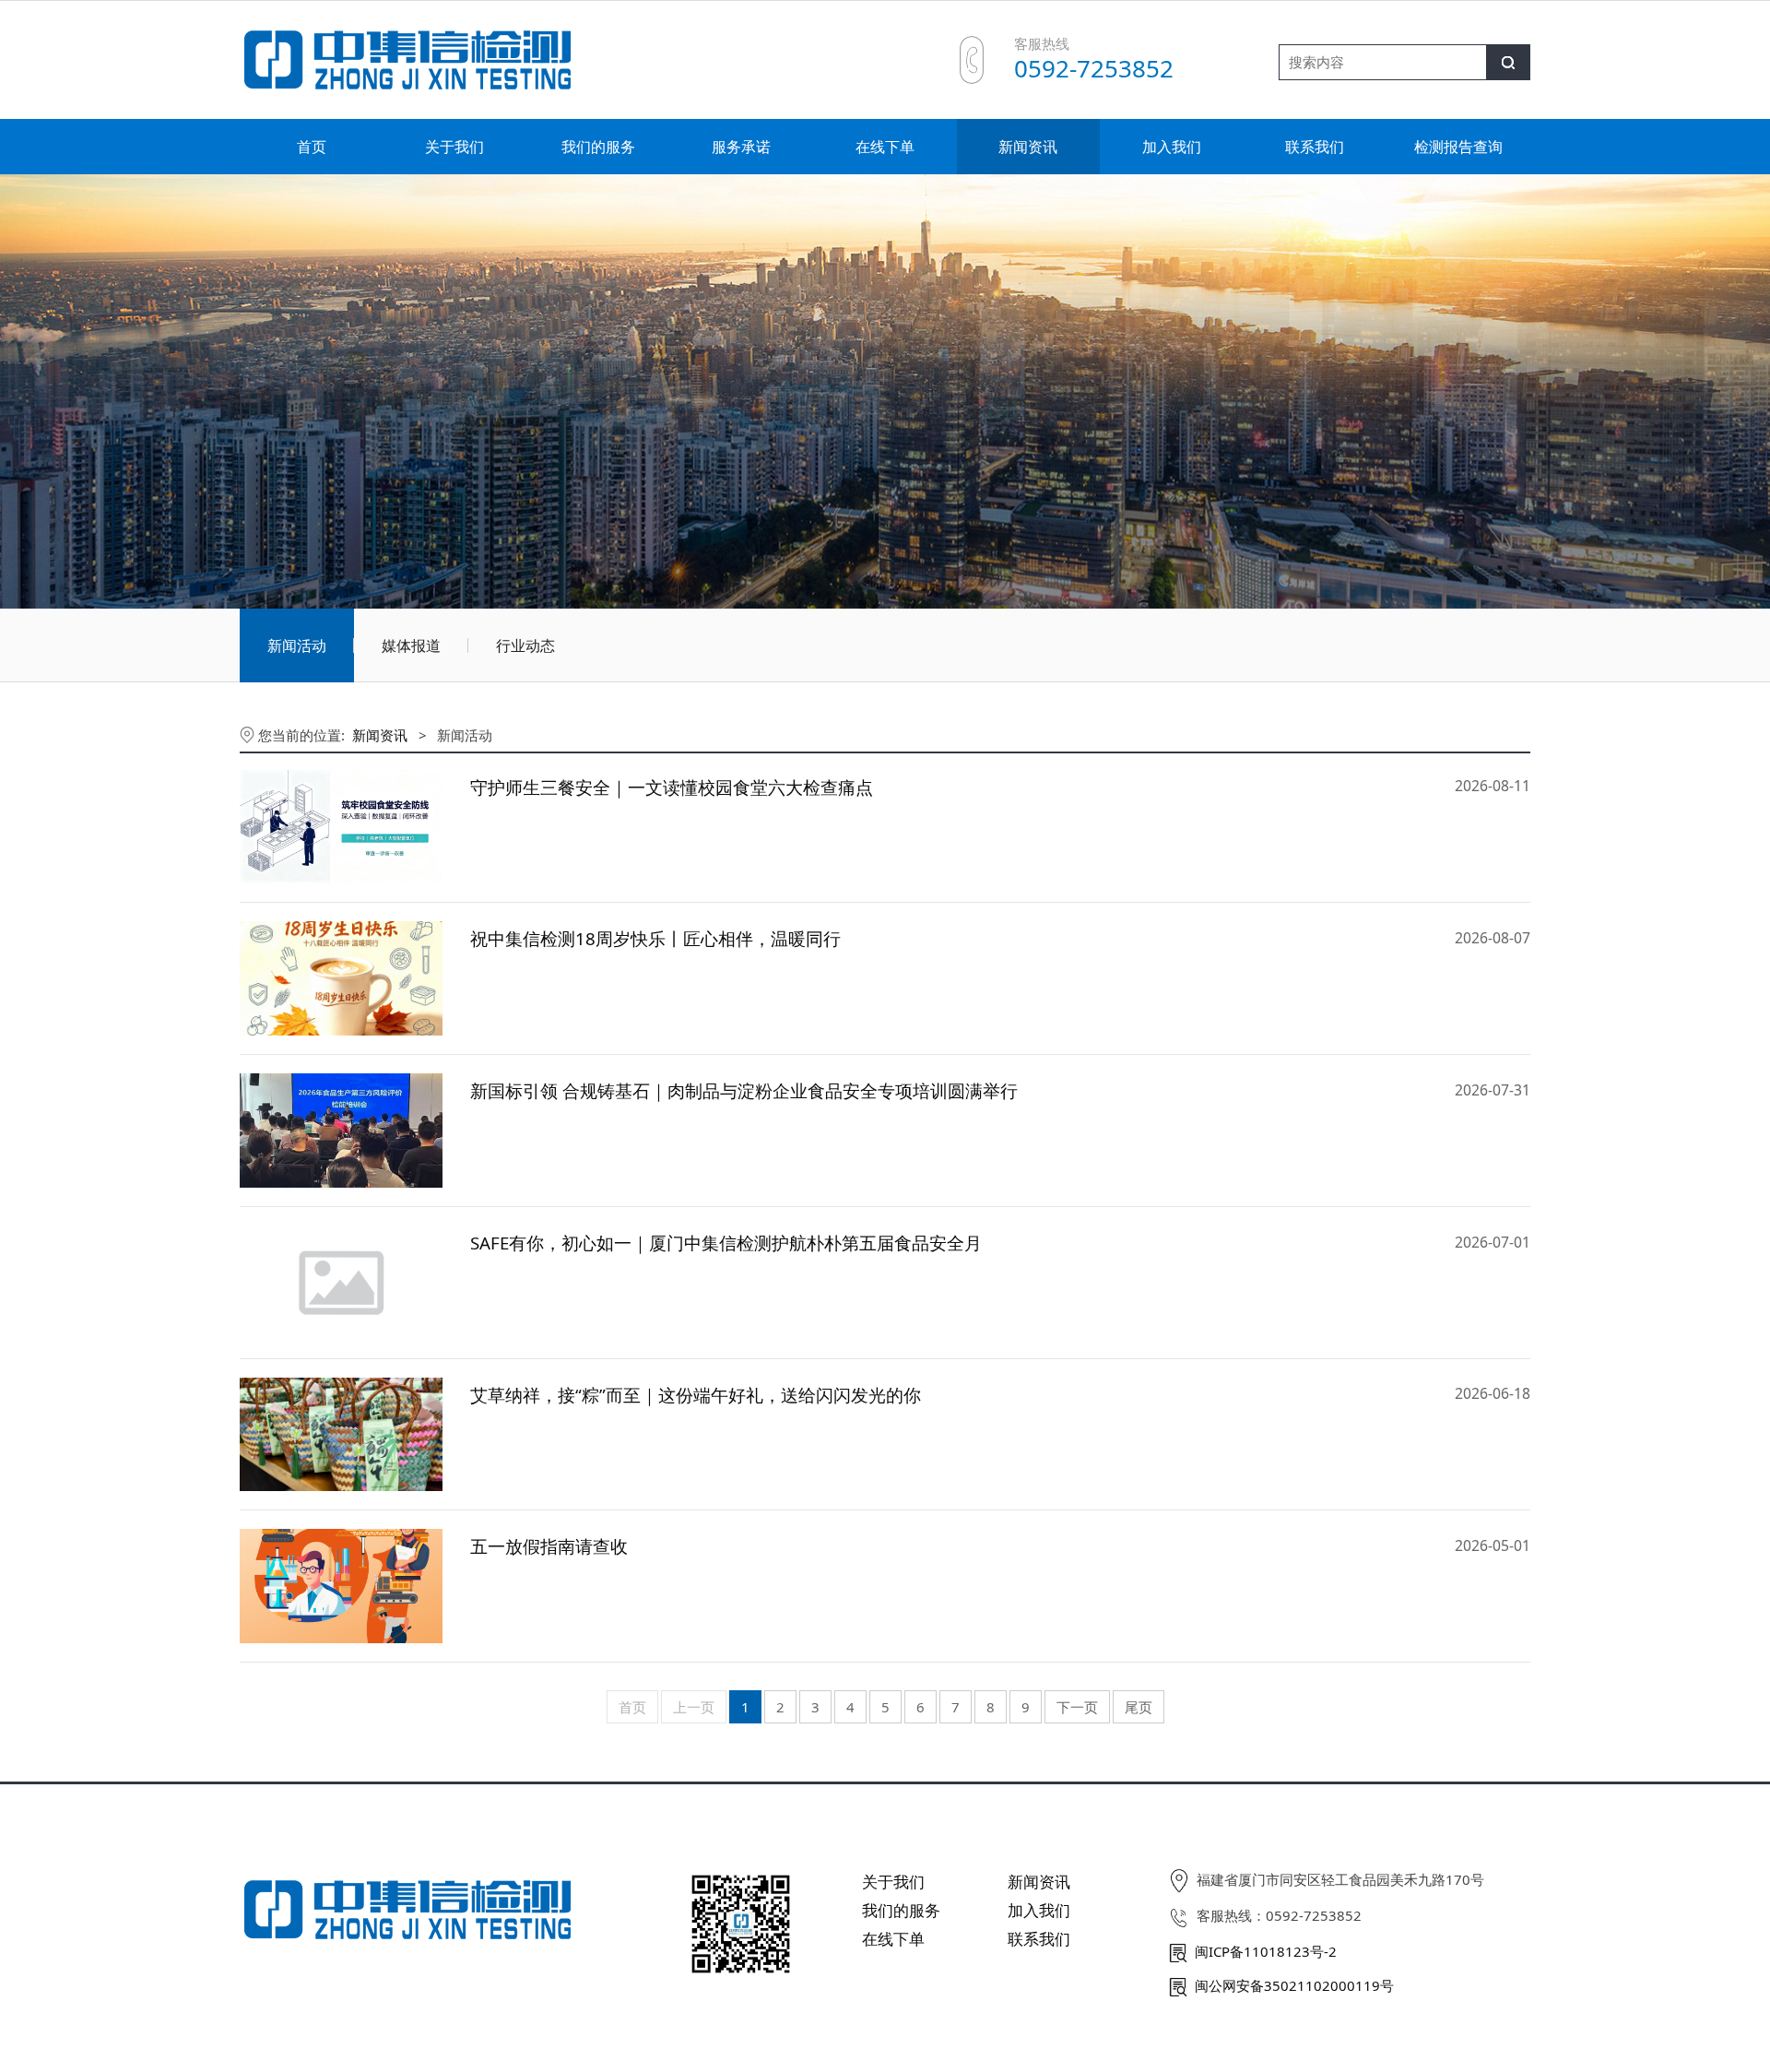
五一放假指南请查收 (549, 1546)
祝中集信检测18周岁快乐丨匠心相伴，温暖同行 (655, 938)
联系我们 (1315, 147)
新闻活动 (297, 645)
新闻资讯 (1028, 147)
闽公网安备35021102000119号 (1294, 1985)
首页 (312, 147)
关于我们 (454, 147)
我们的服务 (598, 147)
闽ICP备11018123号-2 (1266, 1951)
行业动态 (525, 645)
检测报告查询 (1458, 147)
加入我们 (1172, 147)
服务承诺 (741, 147)
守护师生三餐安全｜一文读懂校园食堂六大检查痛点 (672, 787)
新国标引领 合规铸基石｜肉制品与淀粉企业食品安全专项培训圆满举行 (744, 1090)
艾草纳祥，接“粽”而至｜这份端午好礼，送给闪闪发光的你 (696, 1395)
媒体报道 (411, 645)
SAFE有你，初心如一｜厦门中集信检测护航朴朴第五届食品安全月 (726, 1243)
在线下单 (885, 147)
